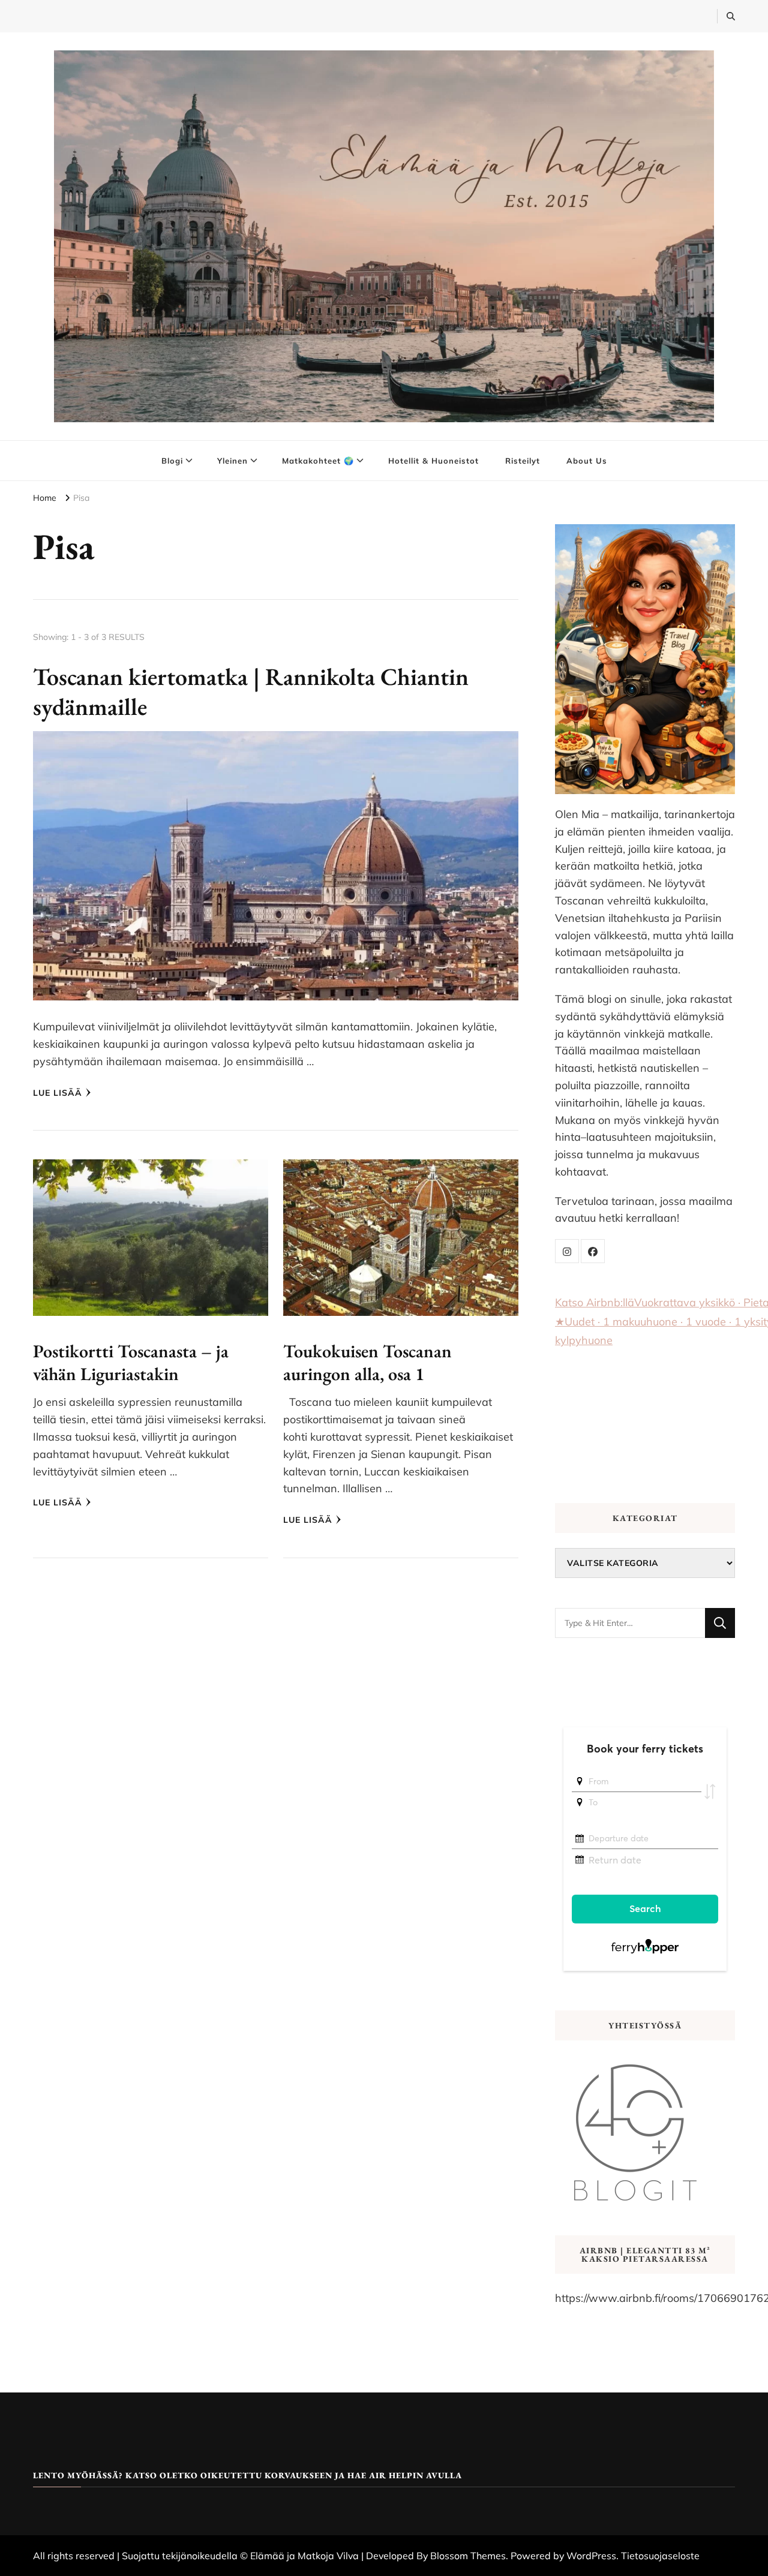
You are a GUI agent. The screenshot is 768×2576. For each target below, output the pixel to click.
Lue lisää (58, 1093)
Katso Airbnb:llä (595, 1302)
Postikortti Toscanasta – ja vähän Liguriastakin (131, 1362)
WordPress (591, 2556)
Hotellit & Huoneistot (433, 461)
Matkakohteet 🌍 (318, 461)
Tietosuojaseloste (660, 2556)
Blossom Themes (468, 2556)
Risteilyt (523, 461)
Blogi (172, 461)
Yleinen (232, 461)
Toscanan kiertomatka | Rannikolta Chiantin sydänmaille (251, 692)
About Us (587, 461)
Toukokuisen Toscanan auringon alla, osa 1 (367, 1362)
